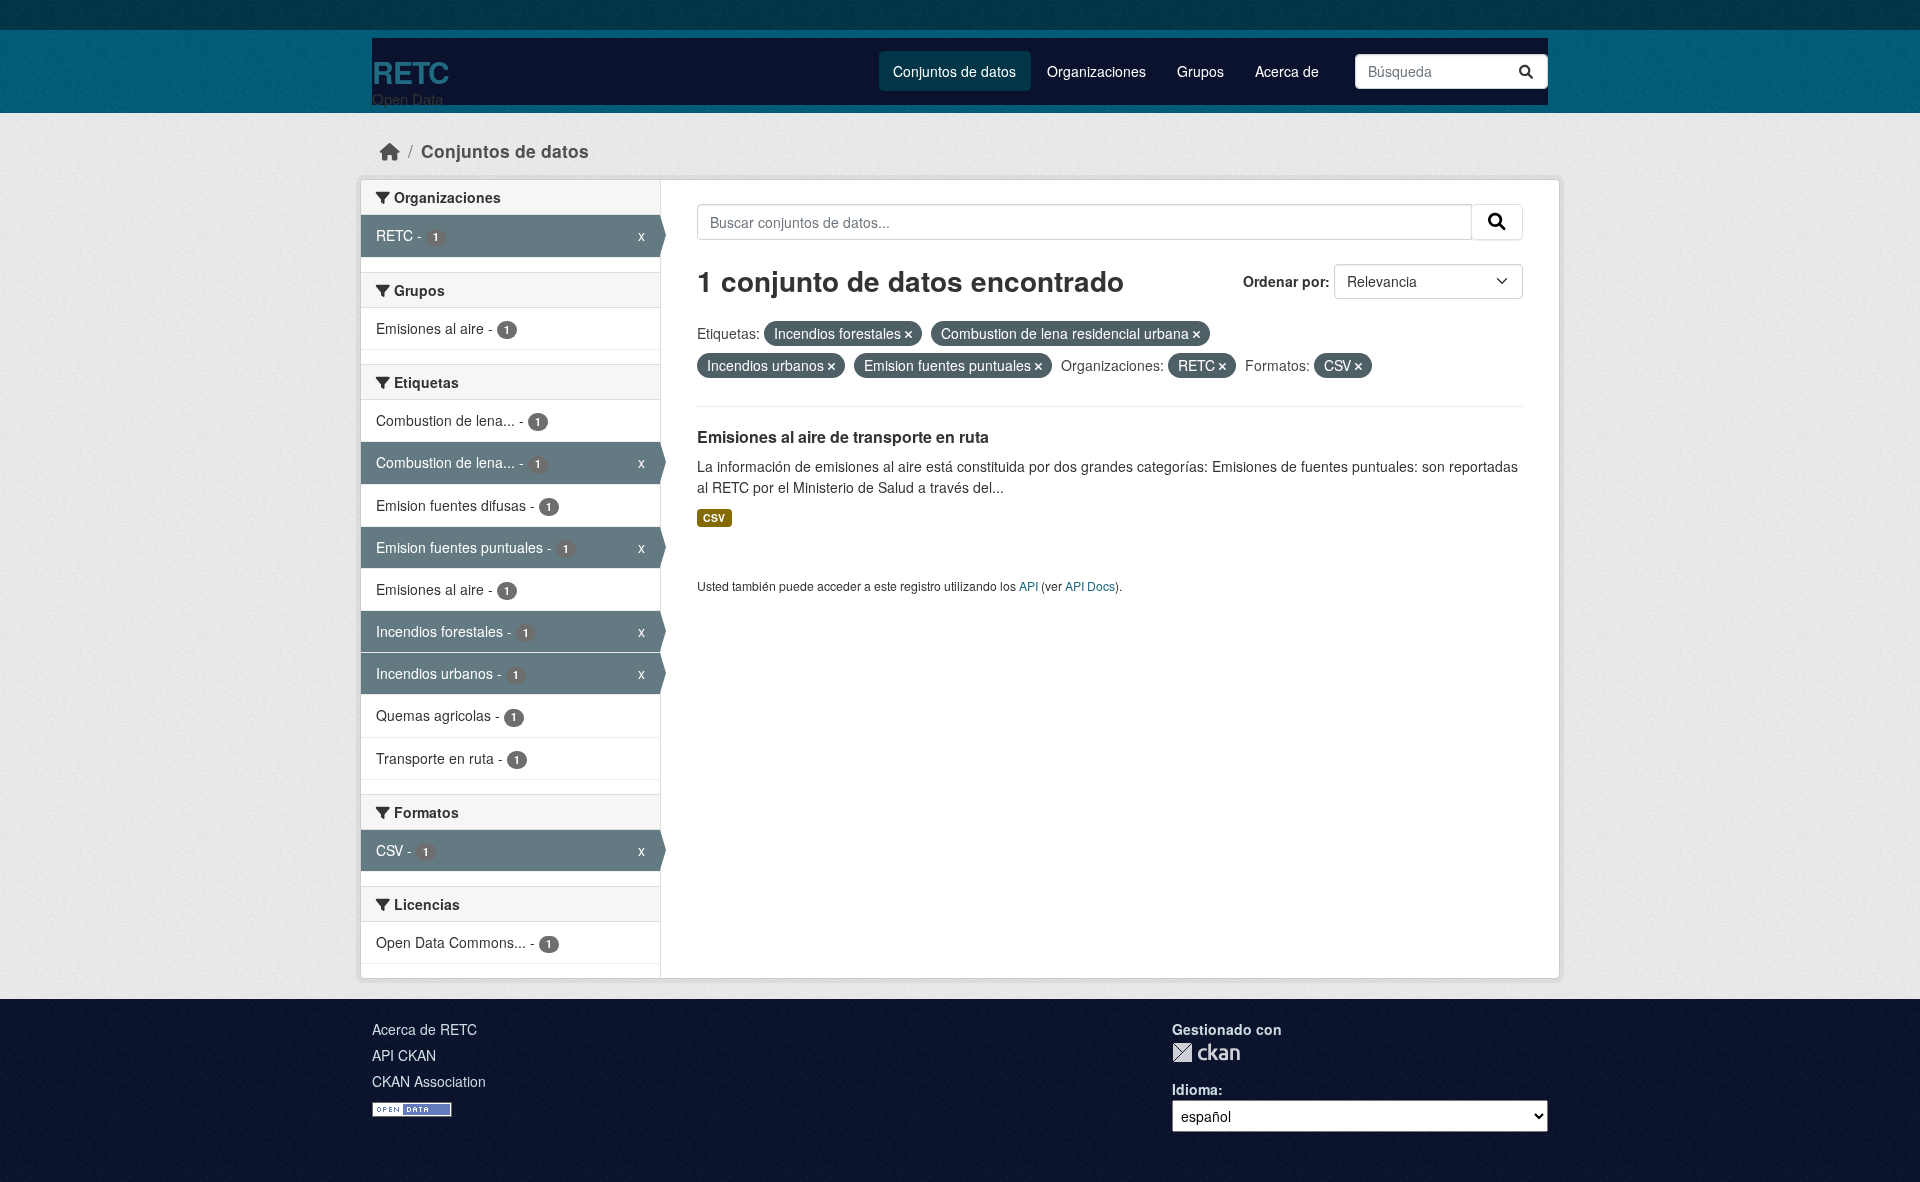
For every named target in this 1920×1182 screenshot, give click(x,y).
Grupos (1200, 71)
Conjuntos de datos (954, 71)
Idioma (1195, 1089)
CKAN (1206, 1052)
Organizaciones (1096, 71)
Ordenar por (1284, 281)
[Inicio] (390, 150)
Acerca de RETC (424, 1029)
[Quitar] (908, 334)
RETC (410, 71)
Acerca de (1287, 71)
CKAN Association (429, 1081)
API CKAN (404, 1055)
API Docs (1090, 585)
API (1028, 585)
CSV (714, 517)
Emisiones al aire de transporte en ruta (843, 436)
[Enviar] (1526, 71)
